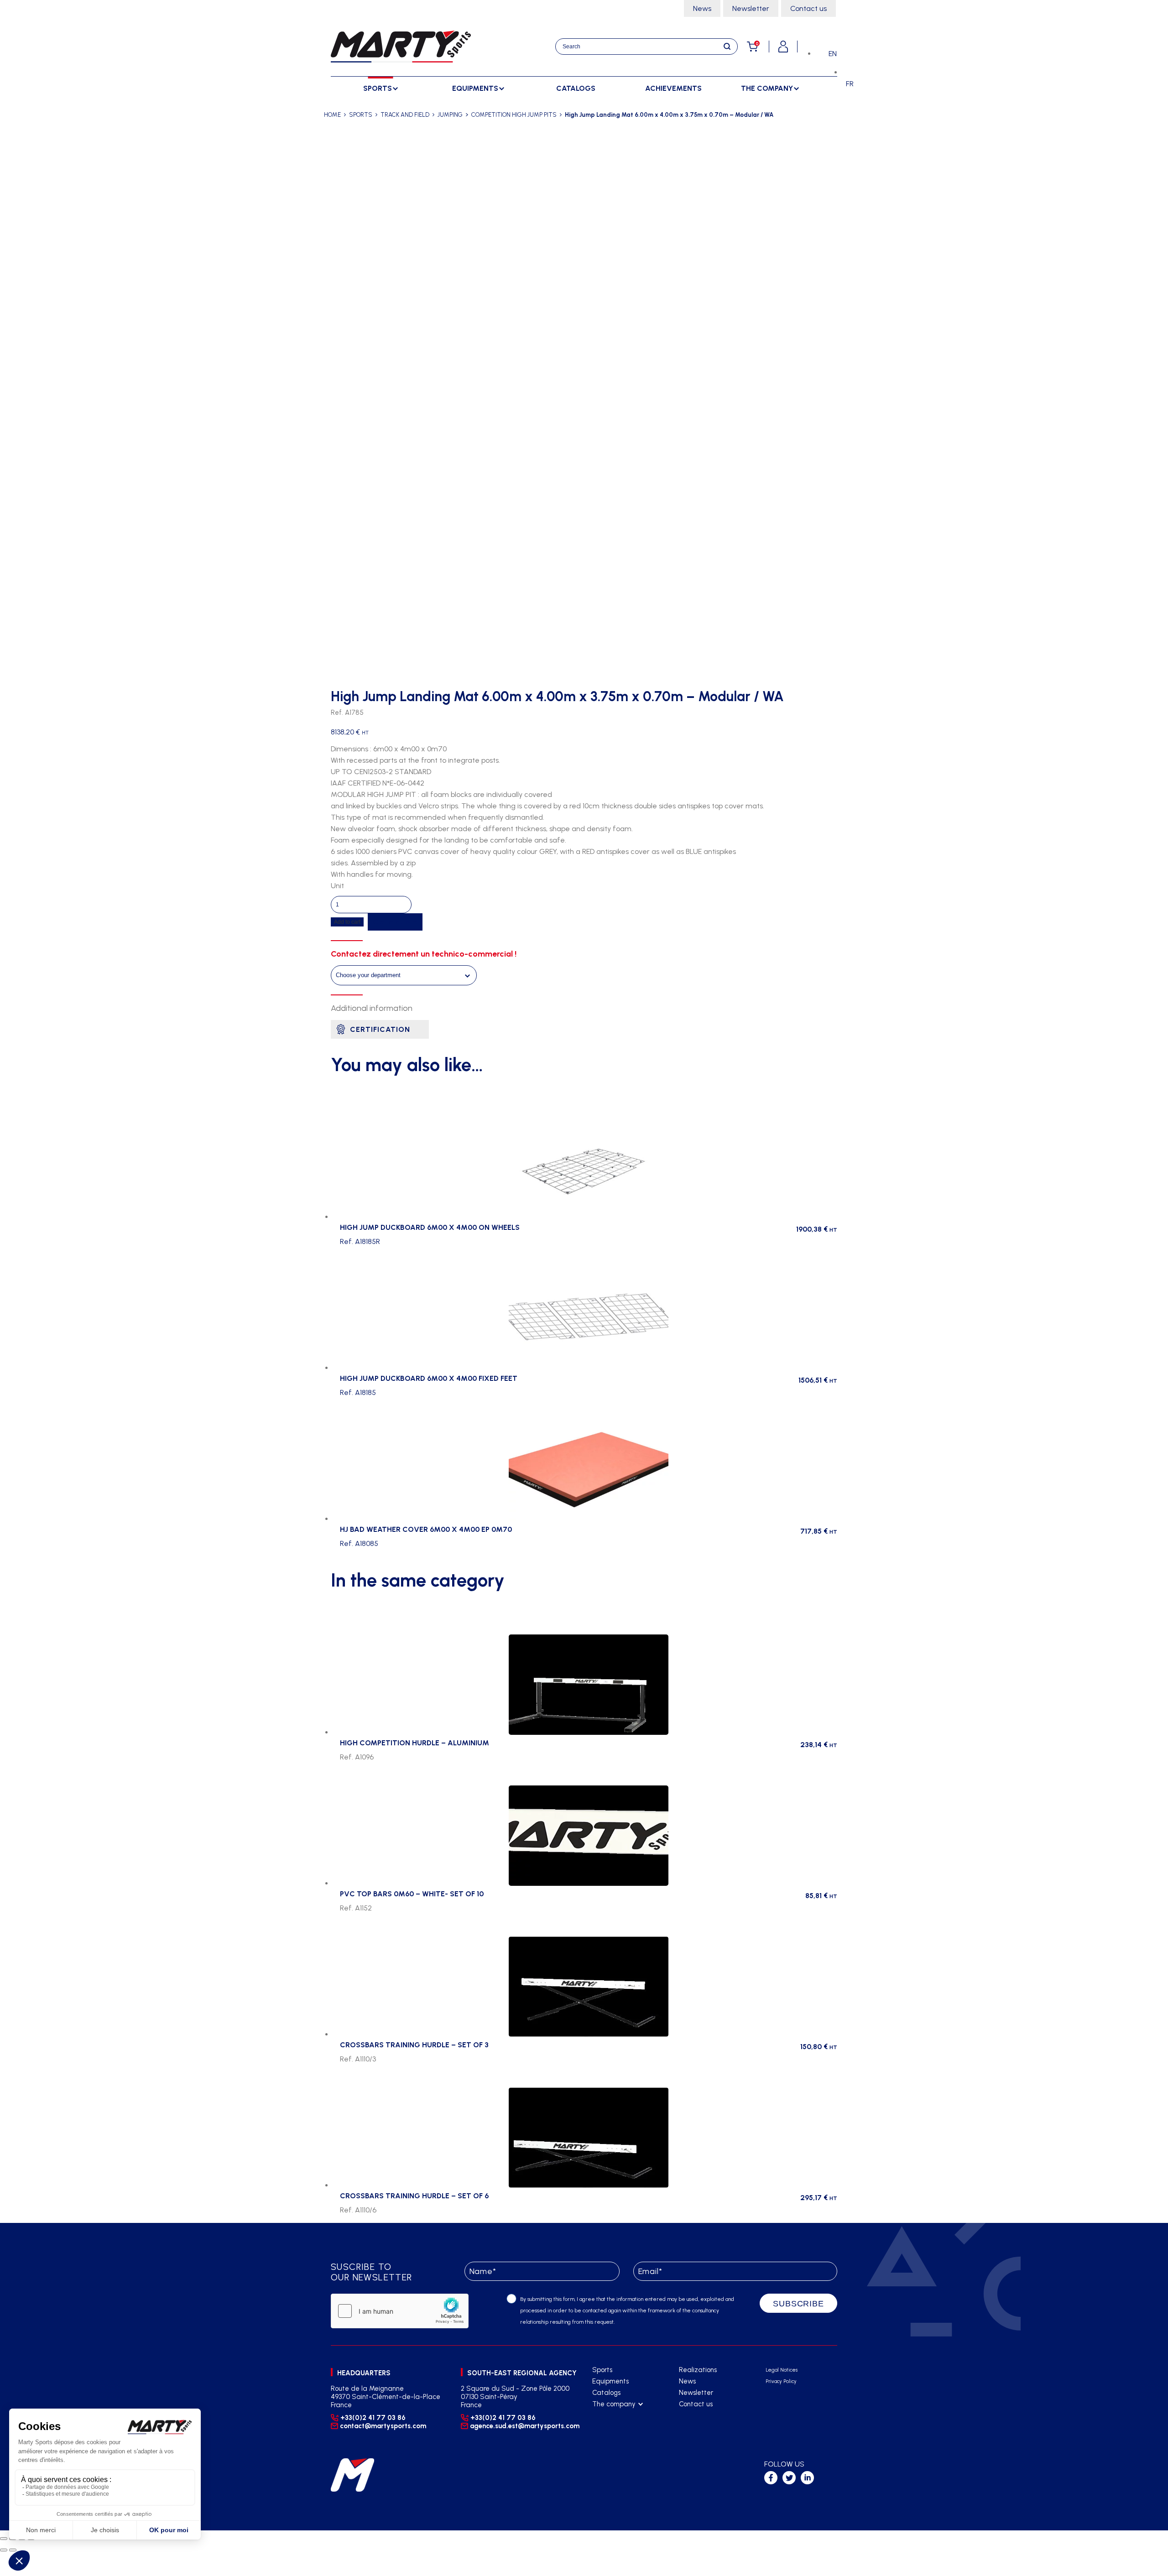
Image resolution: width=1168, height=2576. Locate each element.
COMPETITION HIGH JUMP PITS (514, 115)
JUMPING (450, 115)
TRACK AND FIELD (405, 115)
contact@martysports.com (383, 2426)
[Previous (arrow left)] (4, 2550)
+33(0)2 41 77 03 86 (373, 2418)
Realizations (698, 2370)
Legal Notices (782, 2370)
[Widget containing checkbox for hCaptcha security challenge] (400, 2311)
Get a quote (395, 922)
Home (332, 115)
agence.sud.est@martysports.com (524, 2426)
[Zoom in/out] (4, 2539)
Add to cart (347, 922)
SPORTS (361, 115)
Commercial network (623, 2427)
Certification (380, 1029)
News (702, 8)
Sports (602, 2370)
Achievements (673, 88)
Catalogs (576, 88)
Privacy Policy (781, 2381)
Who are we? (613, 2416)
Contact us (808, 8)
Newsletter (751, 8)
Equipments (610, 2381)
